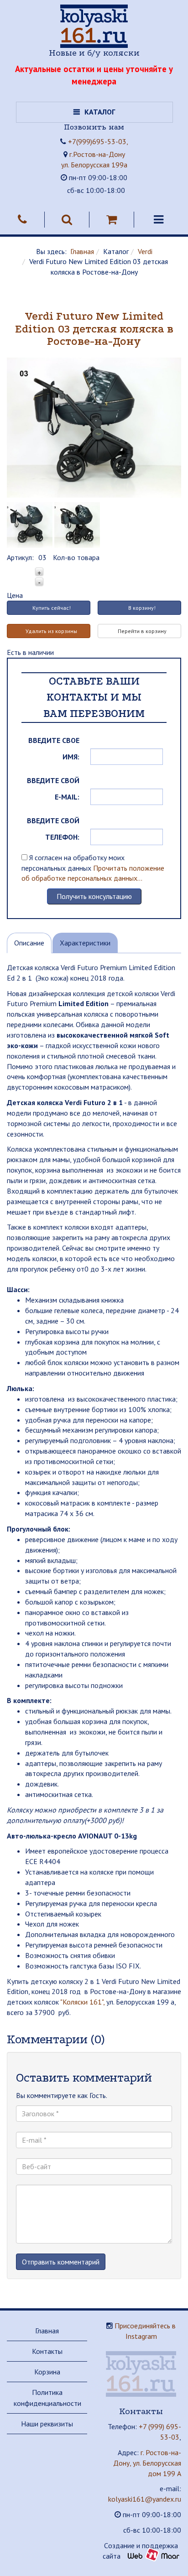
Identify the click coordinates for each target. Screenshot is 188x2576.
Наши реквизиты (47, 2424)
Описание (29, 943)
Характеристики (85, 943)
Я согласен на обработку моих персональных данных (93, 868)
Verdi (145, 251)
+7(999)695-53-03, (98, 141)
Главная (82, 251)
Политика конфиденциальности (47, 2398)
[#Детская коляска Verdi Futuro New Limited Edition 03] (77, 522)
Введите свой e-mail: (53, 789)
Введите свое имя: (54, 748)
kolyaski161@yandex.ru (145, 2499)
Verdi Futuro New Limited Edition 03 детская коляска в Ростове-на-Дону (94, 329)
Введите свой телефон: (53, 829)
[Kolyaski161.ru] (94, 26)
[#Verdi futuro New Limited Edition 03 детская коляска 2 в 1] (94, 424)
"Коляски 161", (82, 2002)
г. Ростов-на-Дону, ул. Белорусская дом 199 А (147, 2463)
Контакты (47, 2351)
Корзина (47, 2372)
